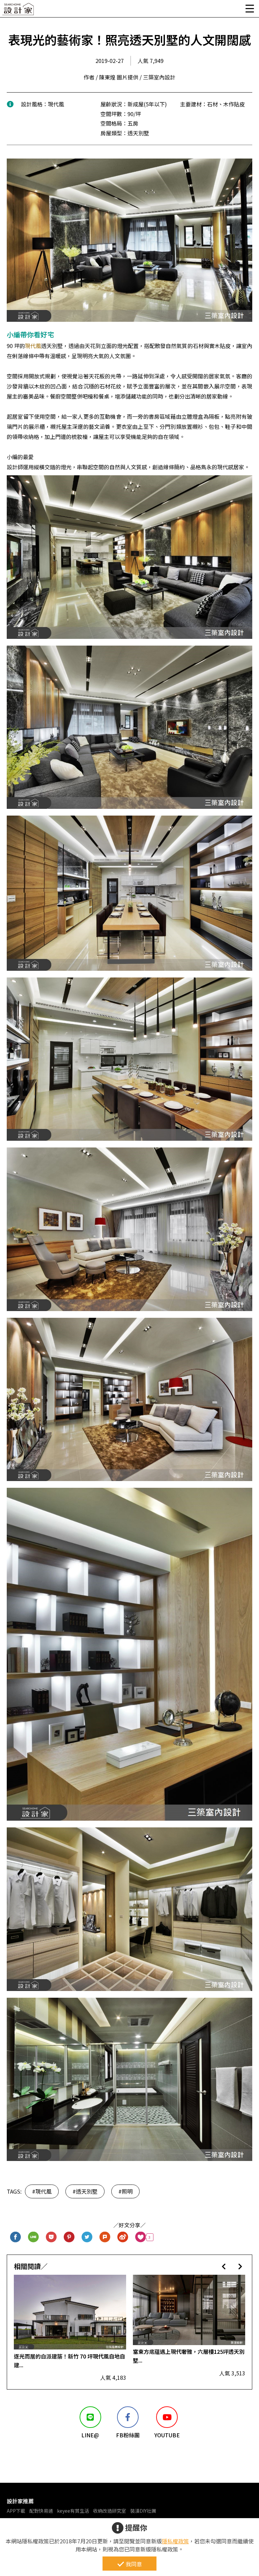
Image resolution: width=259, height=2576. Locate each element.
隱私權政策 (175, 2541)
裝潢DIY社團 (143, 2511)
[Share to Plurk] (105, 2237)
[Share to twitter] (87, 2237)
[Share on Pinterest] (69, 2237)
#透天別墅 (85, 2191)
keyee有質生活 (73, 2511)
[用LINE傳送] (34, 2237)
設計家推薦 (20, 2501)
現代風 (33, 346)
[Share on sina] (123, 2237)
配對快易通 (41, 2511)
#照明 (125, 2191)
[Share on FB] (16, 2237)
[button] (224, 2266)
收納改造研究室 (110, 2511)
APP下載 (16, 2511)
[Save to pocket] (51, 2237)
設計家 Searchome (19, 11)
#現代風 (42, 2191)
